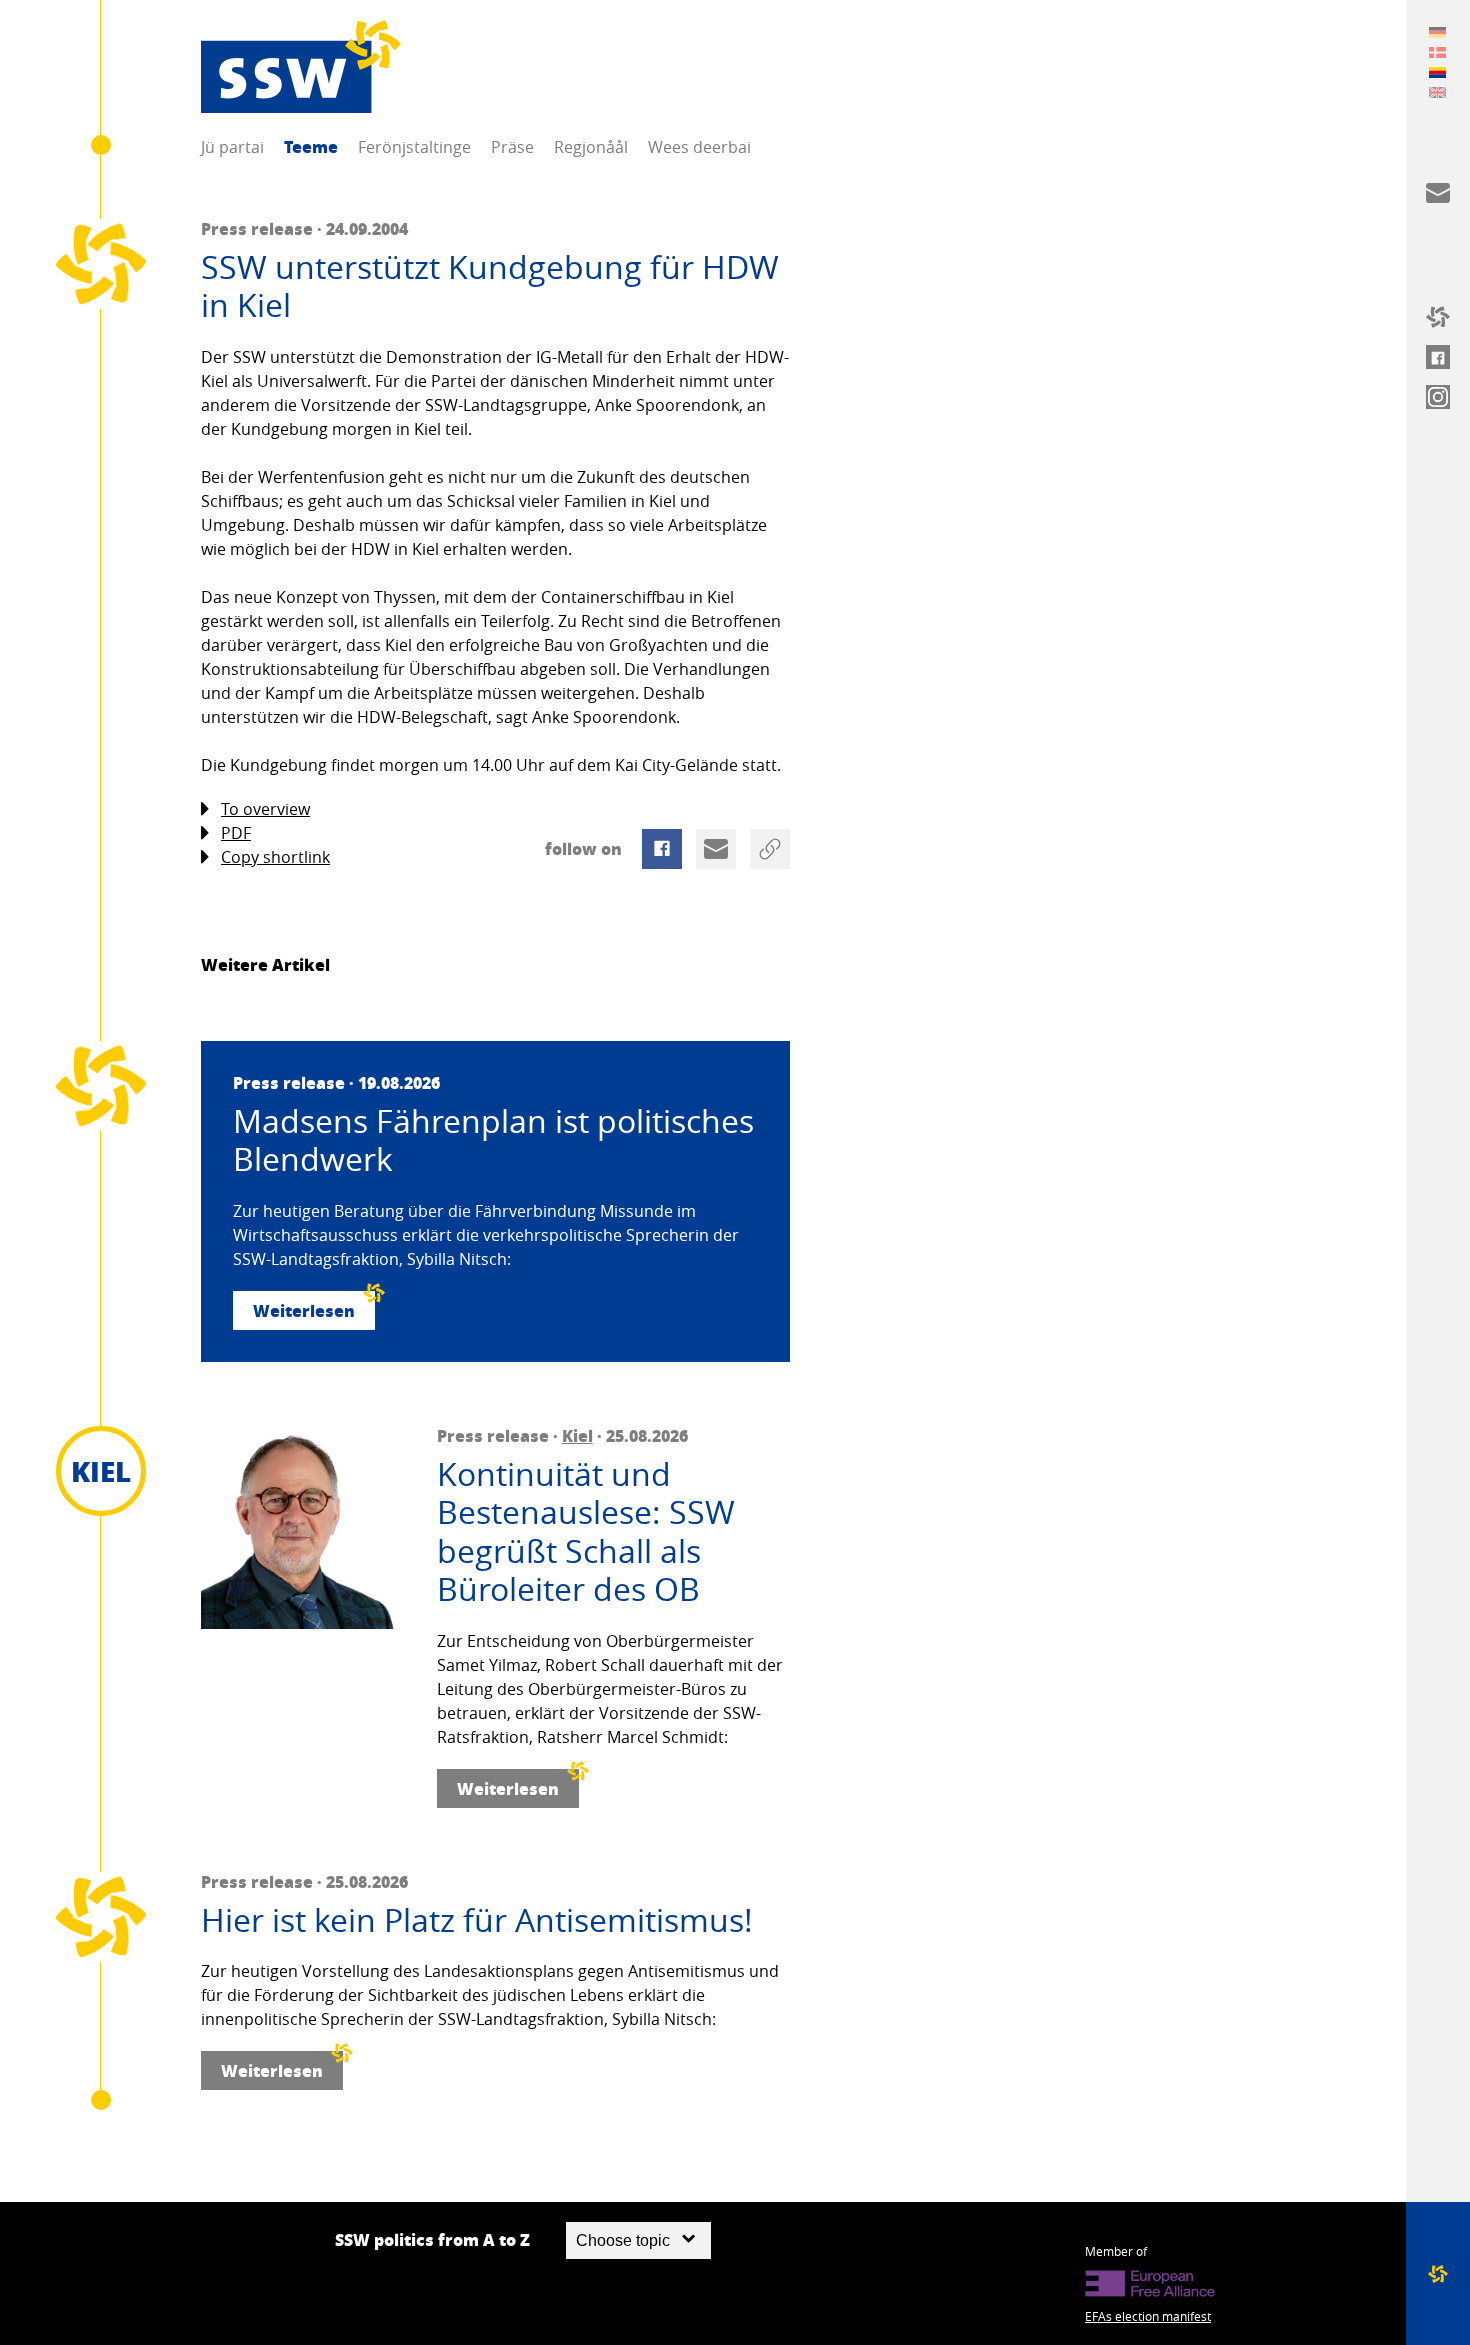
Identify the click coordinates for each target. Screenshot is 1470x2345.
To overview (265, 809)
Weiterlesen (304, 1310)
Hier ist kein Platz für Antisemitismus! (477, 1920)
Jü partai (232, 147)
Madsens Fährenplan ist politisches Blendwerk (493, 1140)
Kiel (577, 1435)
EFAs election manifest (1148, 2316)
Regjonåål (591, 147)
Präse (512, 147)
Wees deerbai (699, 147)
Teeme (311, 146)
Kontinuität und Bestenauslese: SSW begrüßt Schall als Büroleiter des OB (586, 1532)
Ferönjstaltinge (414, 147)
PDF (236, 833)
